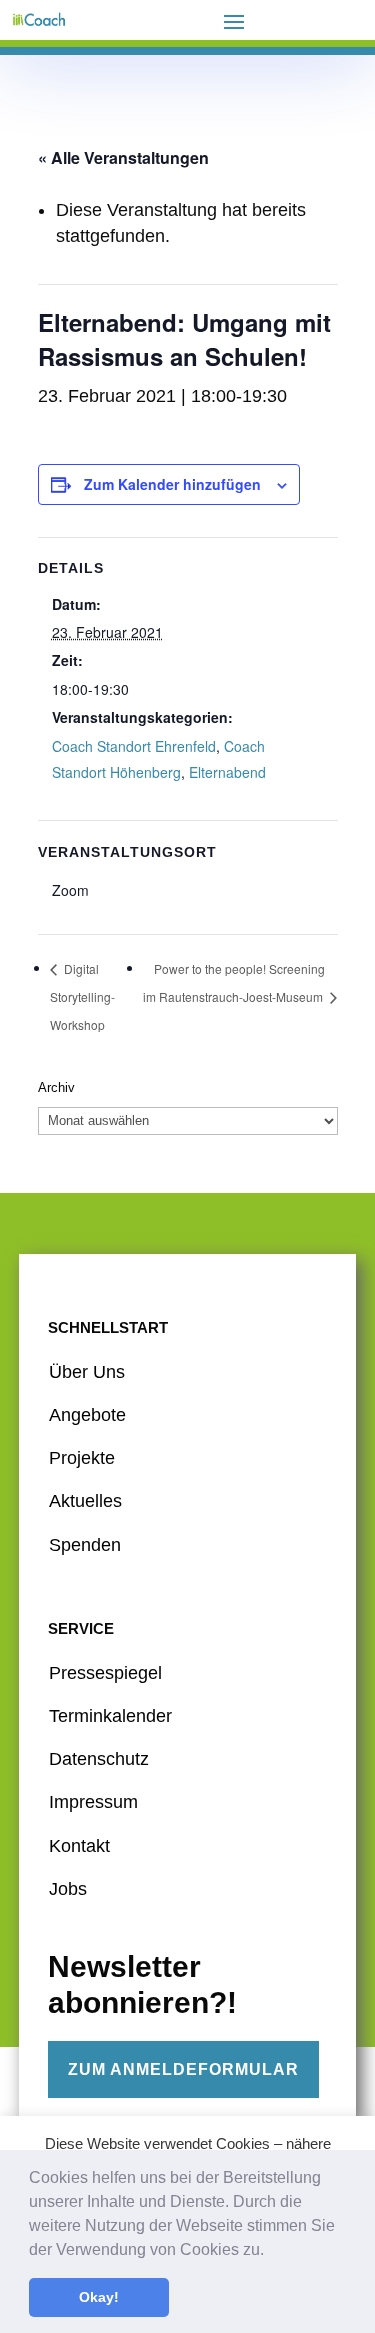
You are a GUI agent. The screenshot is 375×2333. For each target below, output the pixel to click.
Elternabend (227, 772)
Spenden (85, 1545)
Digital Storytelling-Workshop (82, 996)
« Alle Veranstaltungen (123, 157)
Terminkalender (110, 1716)
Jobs (68, 1889)
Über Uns (87, 1372)
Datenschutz (99, 1759)
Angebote (87, 1415)
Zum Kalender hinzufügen (172, 484)
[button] (271, 2251)
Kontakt (79, 1846)
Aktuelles (85, 1501)
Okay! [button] (99, 2297)
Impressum (93, 1802)
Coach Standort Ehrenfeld (134, 746)
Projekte (82, 1458)
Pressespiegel (105, 1673)
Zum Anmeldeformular (183, 2069)
